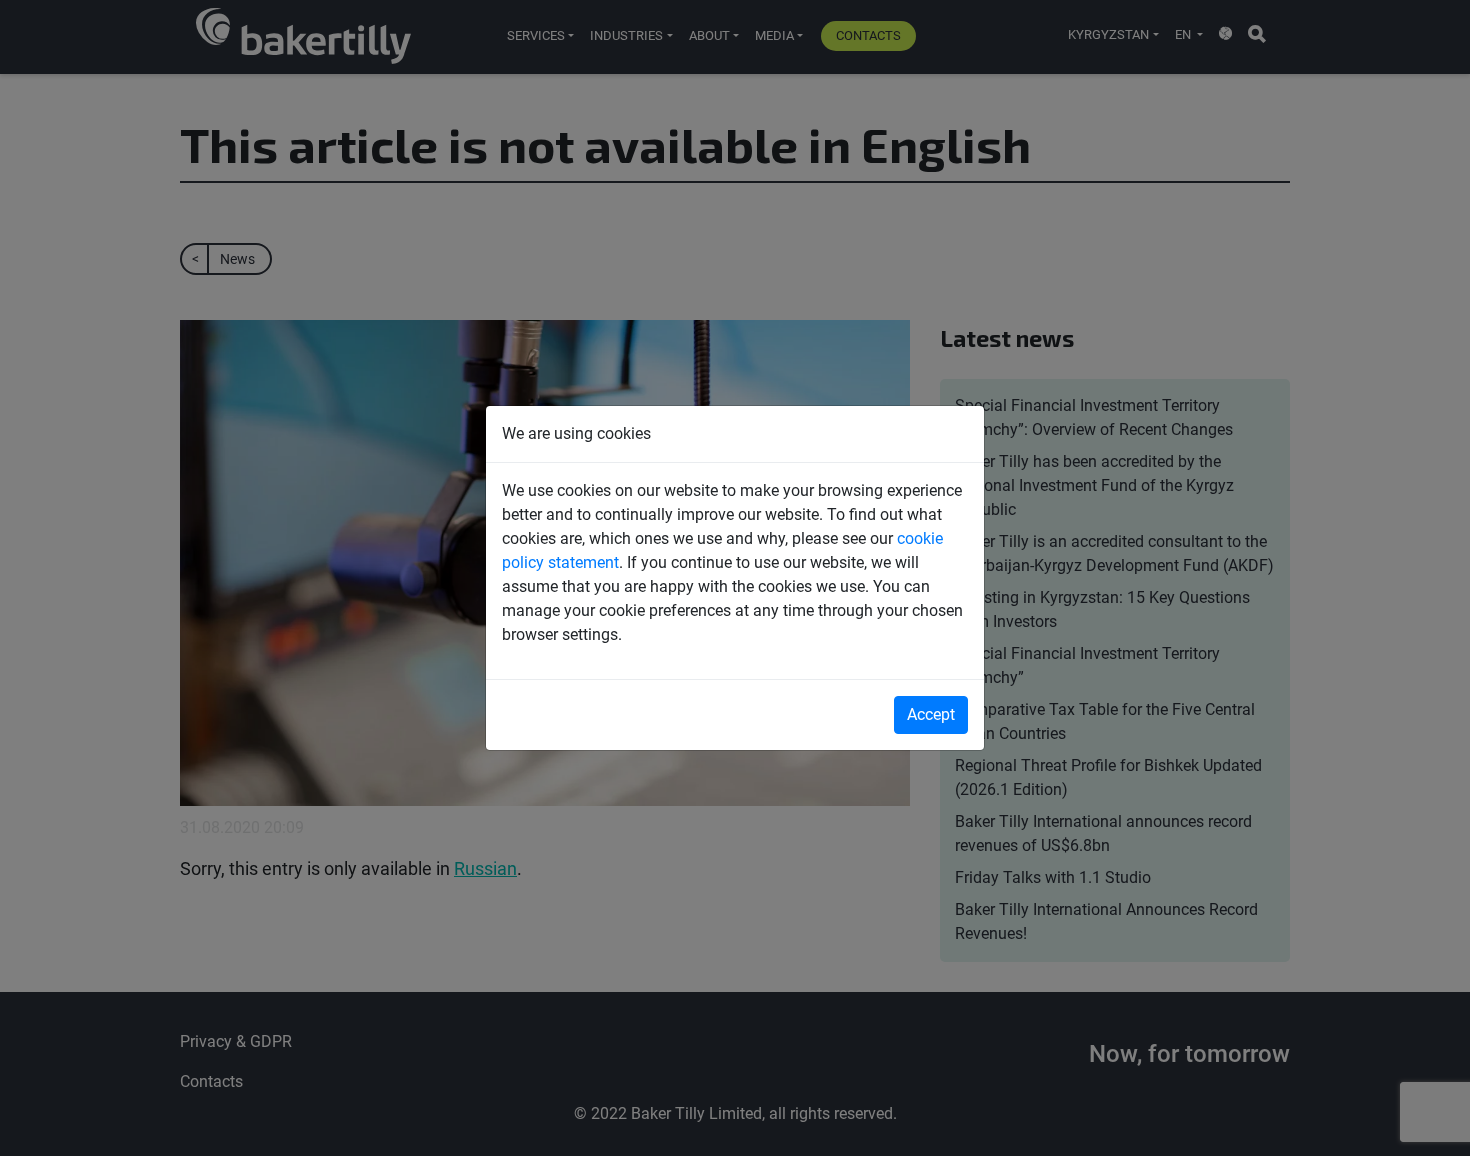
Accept (931, 714)
